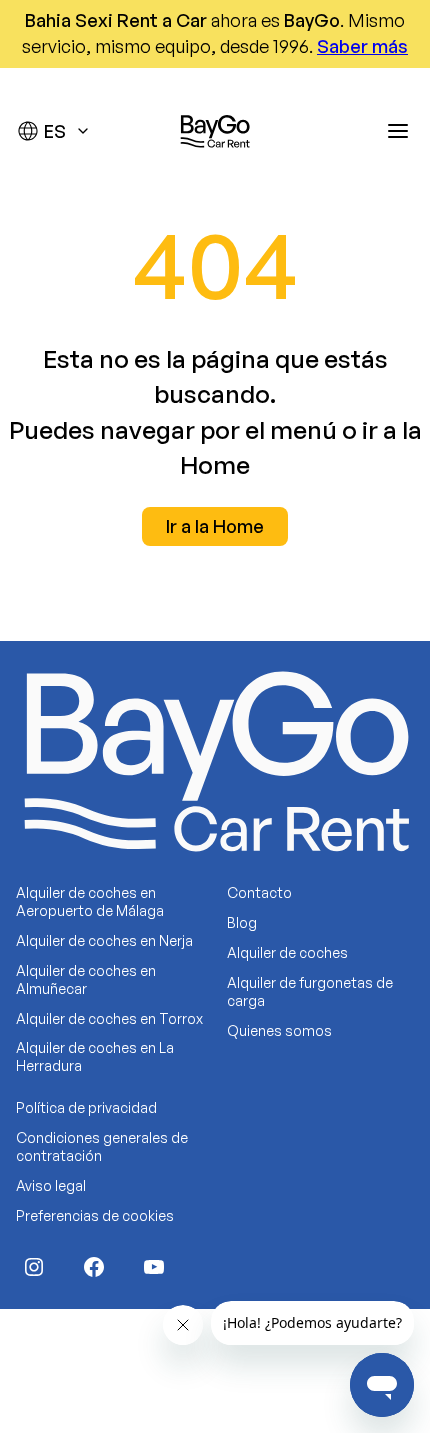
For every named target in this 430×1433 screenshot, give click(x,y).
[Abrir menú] (398, 131)
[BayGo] (215, 131)
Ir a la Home (215, 526)
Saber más (362, 46)
